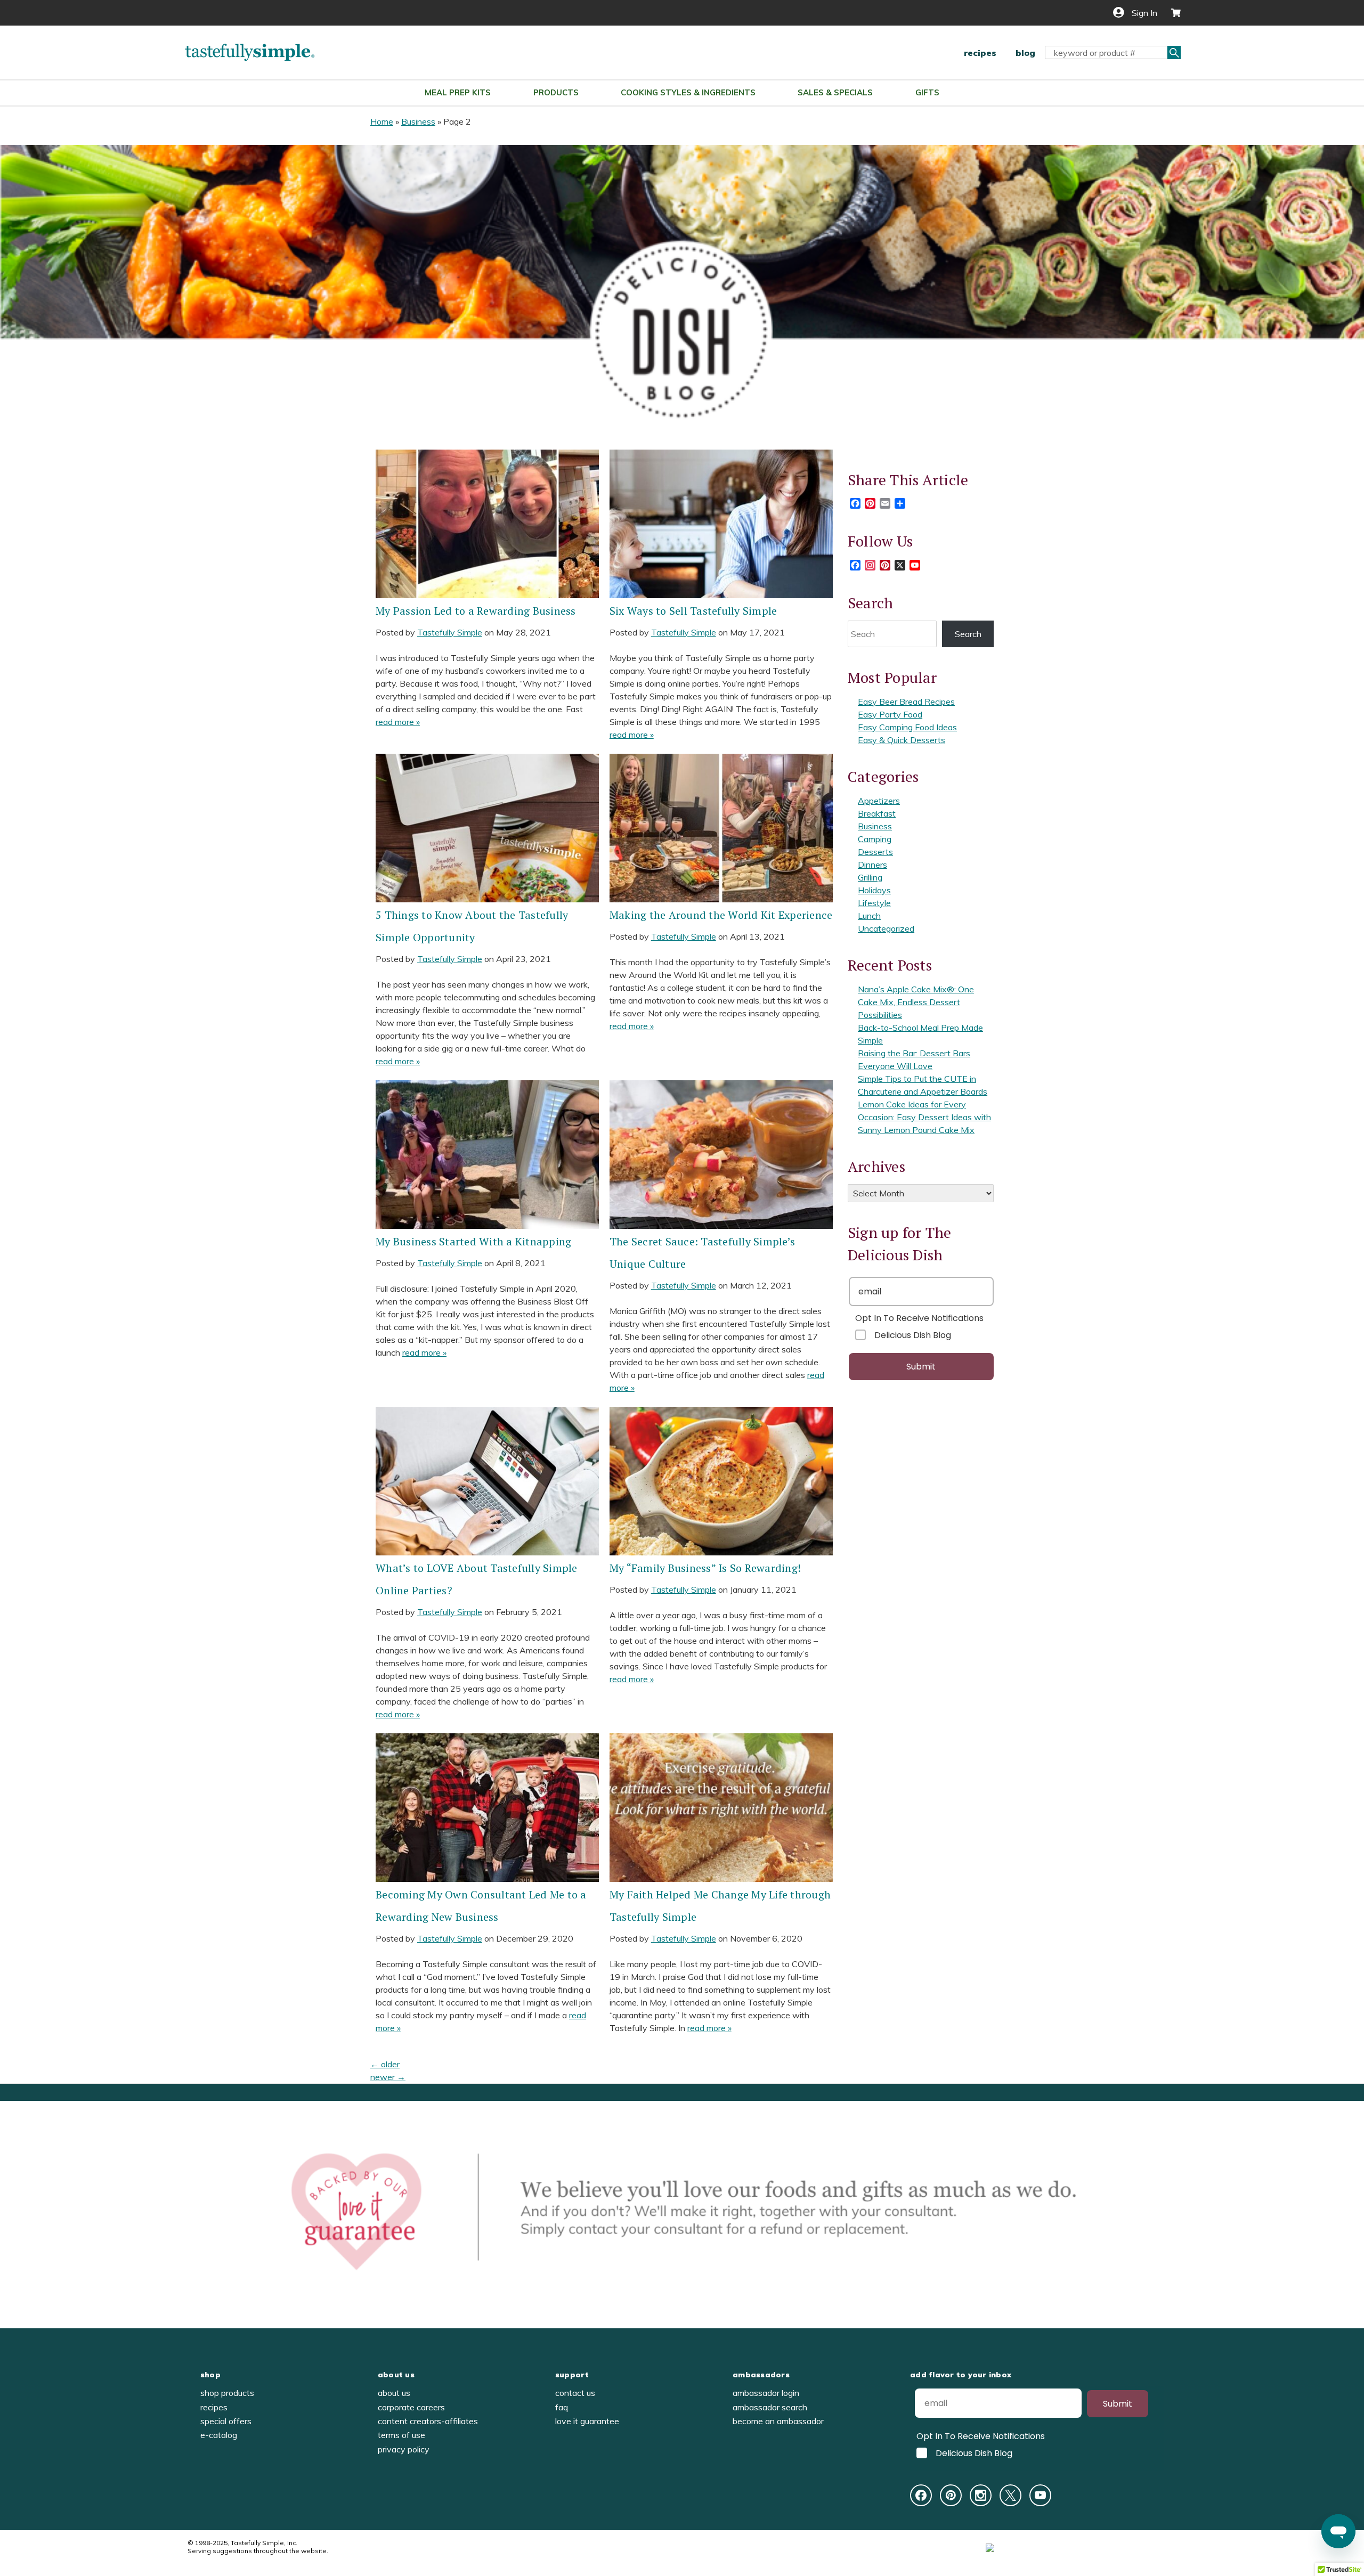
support (572, 2375)
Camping (875, 839)
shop (210, 2375)
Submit (921, 1367)
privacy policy (404, 2449)
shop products (227, 2393)
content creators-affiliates (428, 2421)
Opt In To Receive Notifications (919, 1318)
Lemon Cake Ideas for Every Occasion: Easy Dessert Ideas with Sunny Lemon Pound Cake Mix (924, 1117)
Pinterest (951, 2495)
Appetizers (879, 801)
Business (418, 121)
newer (388, 2077)
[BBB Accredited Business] (1029, 2547)
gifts (927, 92)
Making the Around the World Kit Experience (721, 915)
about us (396, 2375)
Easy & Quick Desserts (902, 740)
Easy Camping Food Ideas (907, 727)
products (556, 92)
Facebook (921, 2495)
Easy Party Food (890, 714)
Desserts (875, 852)
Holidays (874, 890)
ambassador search (770, 2407)
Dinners (872, 865)
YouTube (1040, 2495)
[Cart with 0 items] (1172, 13)
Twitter (1010, 2495)
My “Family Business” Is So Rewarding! (705, 1568)
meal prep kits (458, 92)
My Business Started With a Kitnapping (473, 1241)
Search (968, 634)
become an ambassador (778, 2421)
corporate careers (411, 2407)
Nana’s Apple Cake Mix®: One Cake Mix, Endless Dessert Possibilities (916, 1002)
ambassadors (761, 2375)
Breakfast (877, 813)
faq (562, 2407)
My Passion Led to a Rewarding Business (476, 611)
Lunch (869, 916)
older (385, 2064)
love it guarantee (587, 2421)
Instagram (981, 2495)
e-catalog (219, 2435)
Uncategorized (886, 928)
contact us (575, 2393)
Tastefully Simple (450, 632)
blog (1025, 53)
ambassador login (766, 2393)
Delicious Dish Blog (913, 1335)
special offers (226, 2421)
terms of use (401, 2435)
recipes (980, 53)
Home (382, 121)
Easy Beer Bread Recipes (906, 702)
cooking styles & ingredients (688, 92)
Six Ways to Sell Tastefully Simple (693, 611)
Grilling (870, 877)
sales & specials (835, 92)
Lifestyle (874, 903)
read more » (398, 722)
